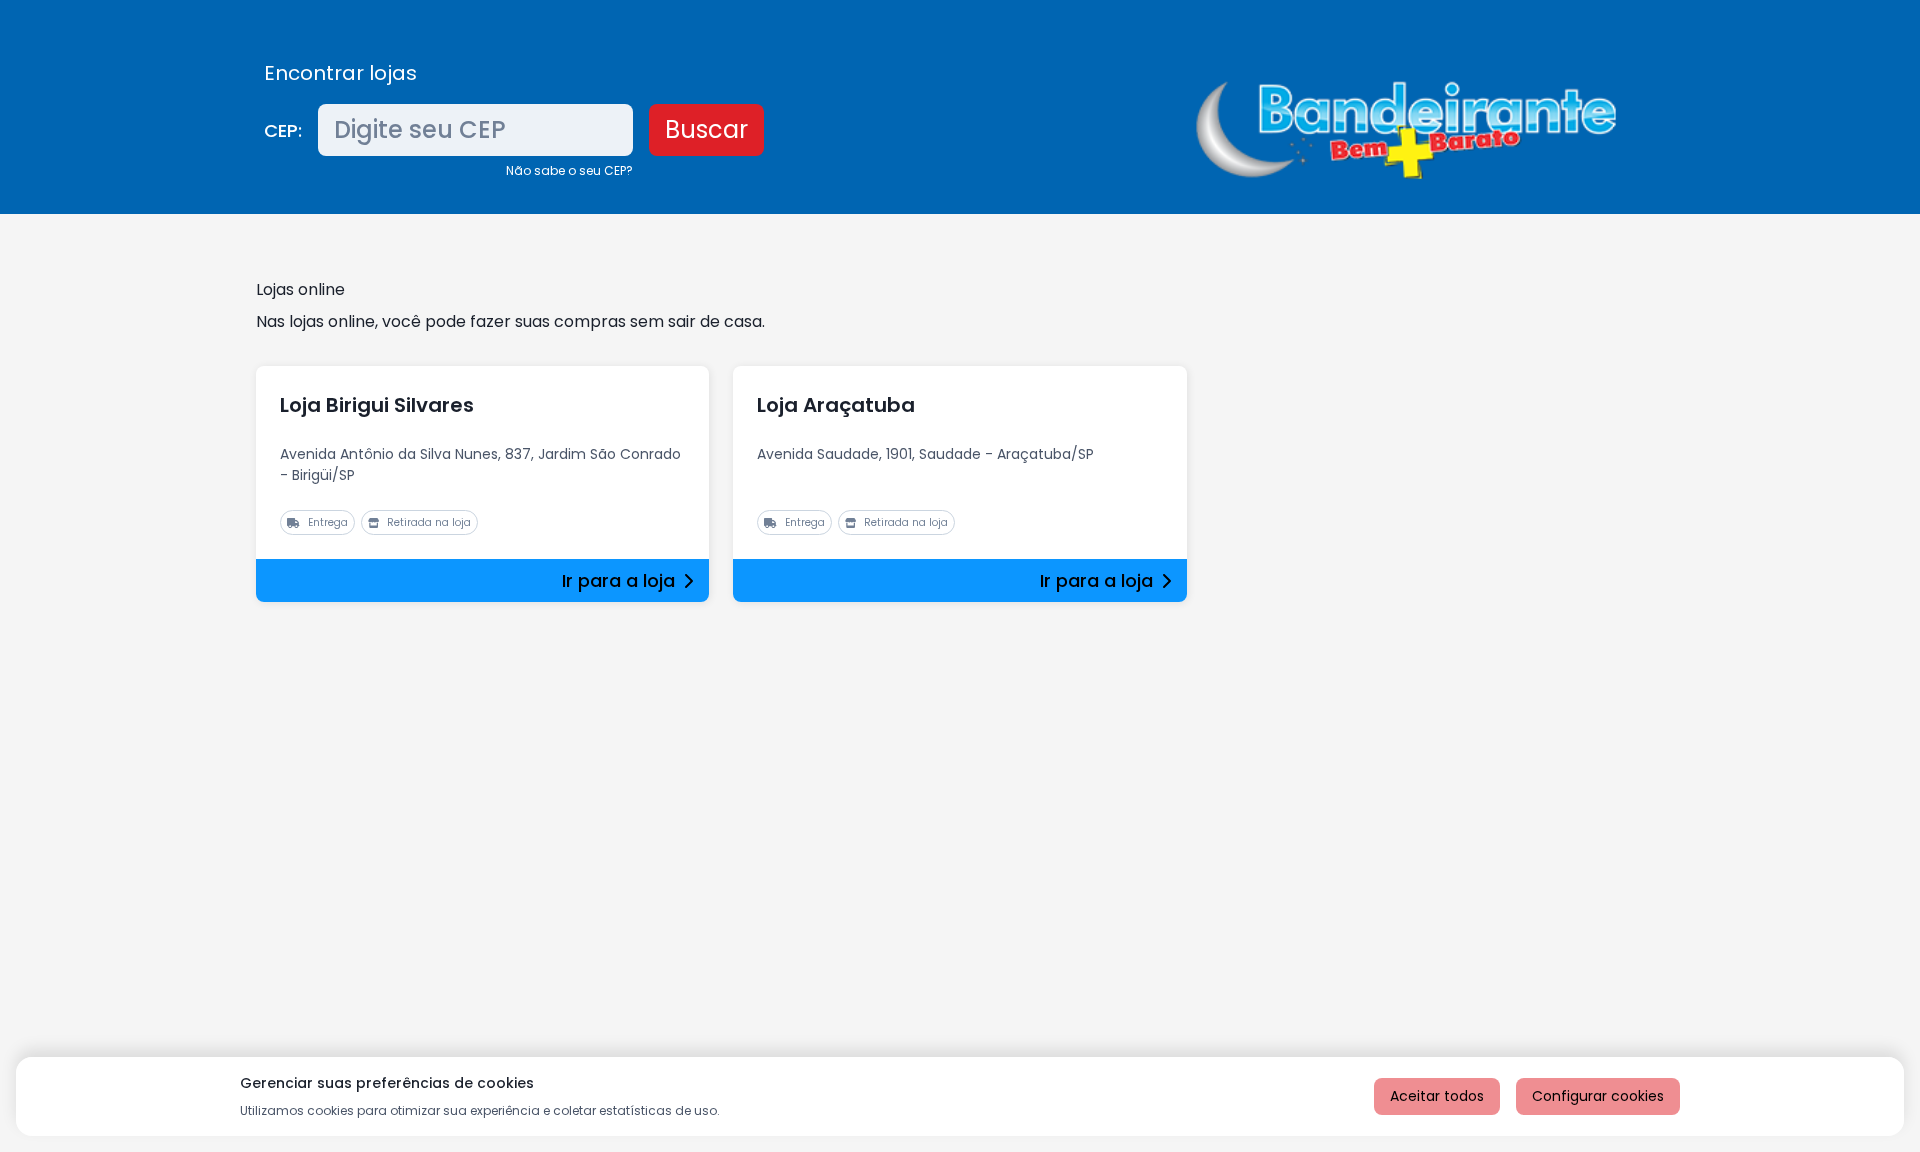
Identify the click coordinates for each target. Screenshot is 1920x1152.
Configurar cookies (1598, 1096)
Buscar (706, 129)
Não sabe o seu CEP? (569, 170)
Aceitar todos (1437, 1096)
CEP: (283, 130)
